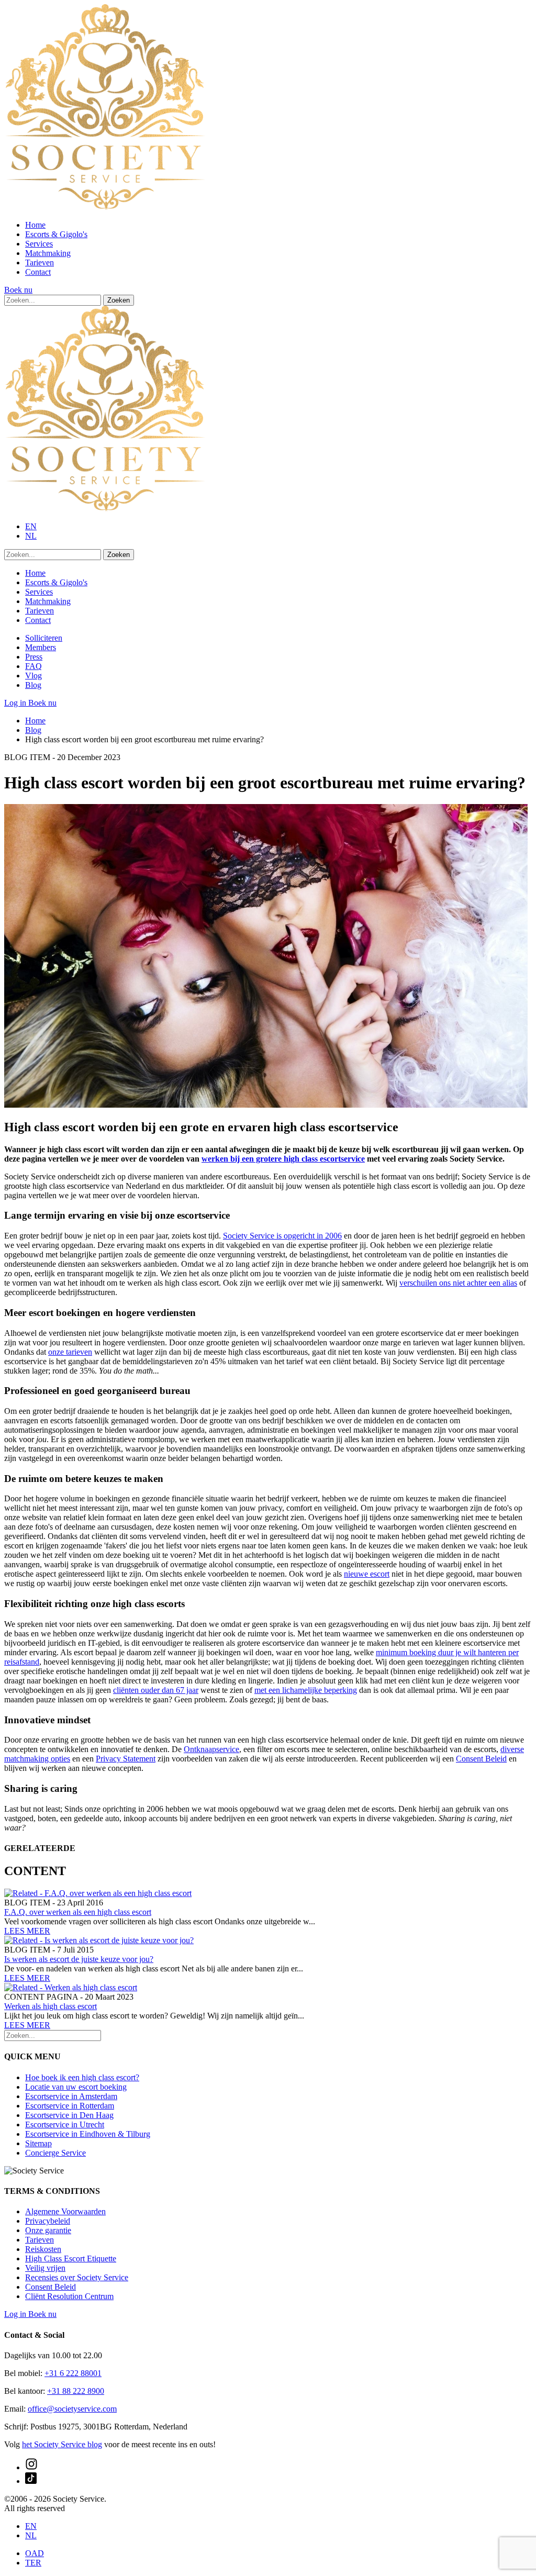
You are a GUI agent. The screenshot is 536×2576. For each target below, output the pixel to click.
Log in (16, 703)
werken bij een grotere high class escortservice (283, 1159)
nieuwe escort (367, 1574)
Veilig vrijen (45, 2268)
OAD (35, 2553)
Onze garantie (48, 2230)
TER (33, 2563)
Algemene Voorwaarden (65, 2211)
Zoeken (119, 300)
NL (31, 536)
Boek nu (18, 290)
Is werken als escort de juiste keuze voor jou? (79, 1959)
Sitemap (38, 2143)
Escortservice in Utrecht (65, 2125)
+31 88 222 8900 (76, 2391)
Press (34, 657)
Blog (33, 685)
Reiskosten (43, 2249)
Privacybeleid (48, 2221)
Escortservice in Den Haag (69, 2115)
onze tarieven (70, 1352)
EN (31, 526)
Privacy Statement (126, 1759)
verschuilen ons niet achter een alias (458, 1283)
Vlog (33, 676)
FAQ (33, 666)
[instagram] (31, 2467)
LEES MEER (27, 1931)
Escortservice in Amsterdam (71, 2096)
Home (35, 225)
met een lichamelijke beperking (306, 1690)
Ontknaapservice (211, 1749)
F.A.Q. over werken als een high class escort (78, 1912)
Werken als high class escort (51, 2006)
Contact (38, 272)
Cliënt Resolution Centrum (69, 2296)
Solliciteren (44, 638)
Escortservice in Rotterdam (70, 2106)
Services (39, 244)
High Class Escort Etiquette (71, 2259)
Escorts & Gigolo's (56, 234)
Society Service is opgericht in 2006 (282, 1236)
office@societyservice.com (72, 2409)
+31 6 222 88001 (73, 2373)
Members (41, 647)
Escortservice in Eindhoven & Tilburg (88, 2134)
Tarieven (40, 263)
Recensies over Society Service (77, 2277)
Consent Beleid (481, 1759)
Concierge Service (55, 2153)
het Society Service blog (62, 2444)
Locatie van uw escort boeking (76, 2087)
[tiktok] (31, 2481)
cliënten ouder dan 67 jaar (156, 1690)
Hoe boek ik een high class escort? (82, 2077)
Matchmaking (48, 253)
